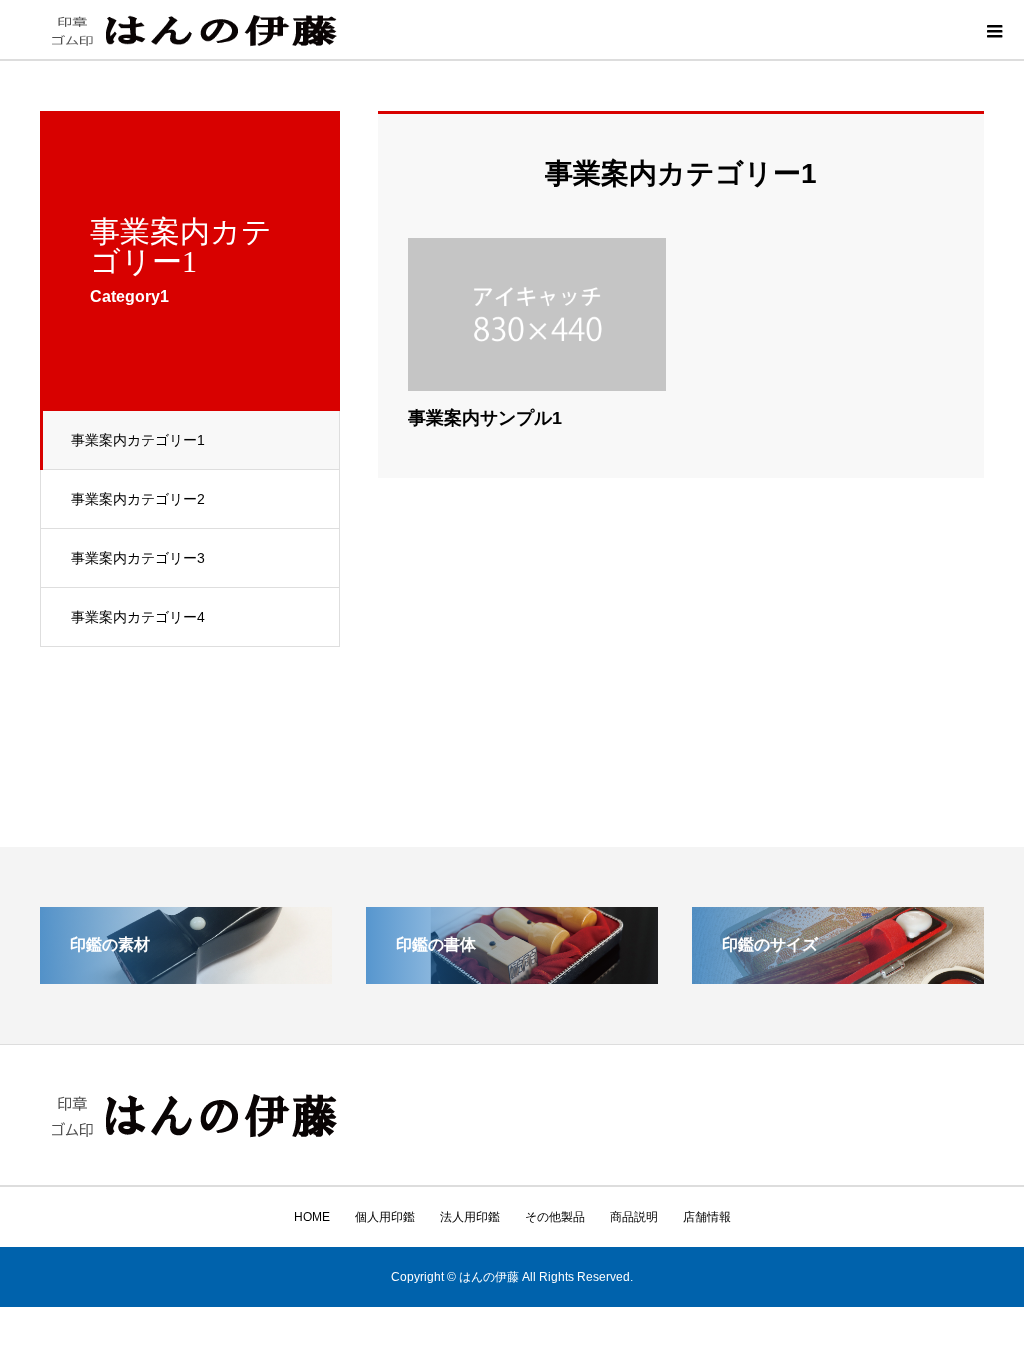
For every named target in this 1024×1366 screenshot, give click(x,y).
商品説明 (634, 1217)
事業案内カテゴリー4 (138, 617)
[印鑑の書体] (512, 975)
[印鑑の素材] (186, 975)
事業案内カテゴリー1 (138, 440)
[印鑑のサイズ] (838, 975)
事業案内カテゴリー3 (138, 558)
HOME (312, 1217)
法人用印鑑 (470, 1217)
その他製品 (555, 1217)
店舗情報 (707, 1217)
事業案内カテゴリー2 (138, 499)
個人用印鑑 (385, 1217)
